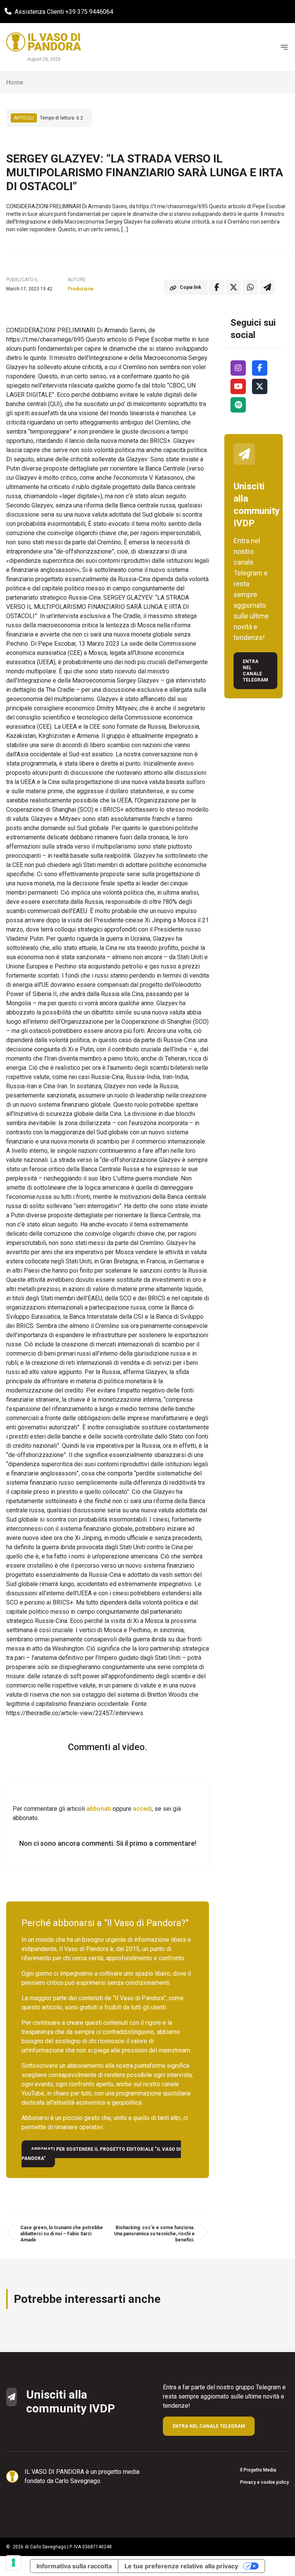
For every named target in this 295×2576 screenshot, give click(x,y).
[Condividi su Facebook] (217, 287)
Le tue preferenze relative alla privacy (181, 2566)
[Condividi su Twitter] (234, 287)
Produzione (81, 289)
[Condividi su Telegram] (267, 287)
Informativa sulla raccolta (74, 2566)
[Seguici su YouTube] (238, 386)
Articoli (24, 118)
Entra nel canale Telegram (255, 671)
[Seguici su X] (260, 386)
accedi (142, 1809)
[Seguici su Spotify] (238, 405)
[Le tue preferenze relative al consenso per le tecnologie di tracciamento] (13, 2563)
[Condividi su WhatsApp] (250, 287)
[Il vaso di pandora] (44, 42)
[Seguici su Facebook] (260, 368)
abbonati (99, 1809)
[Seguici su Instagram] (238, 368)
